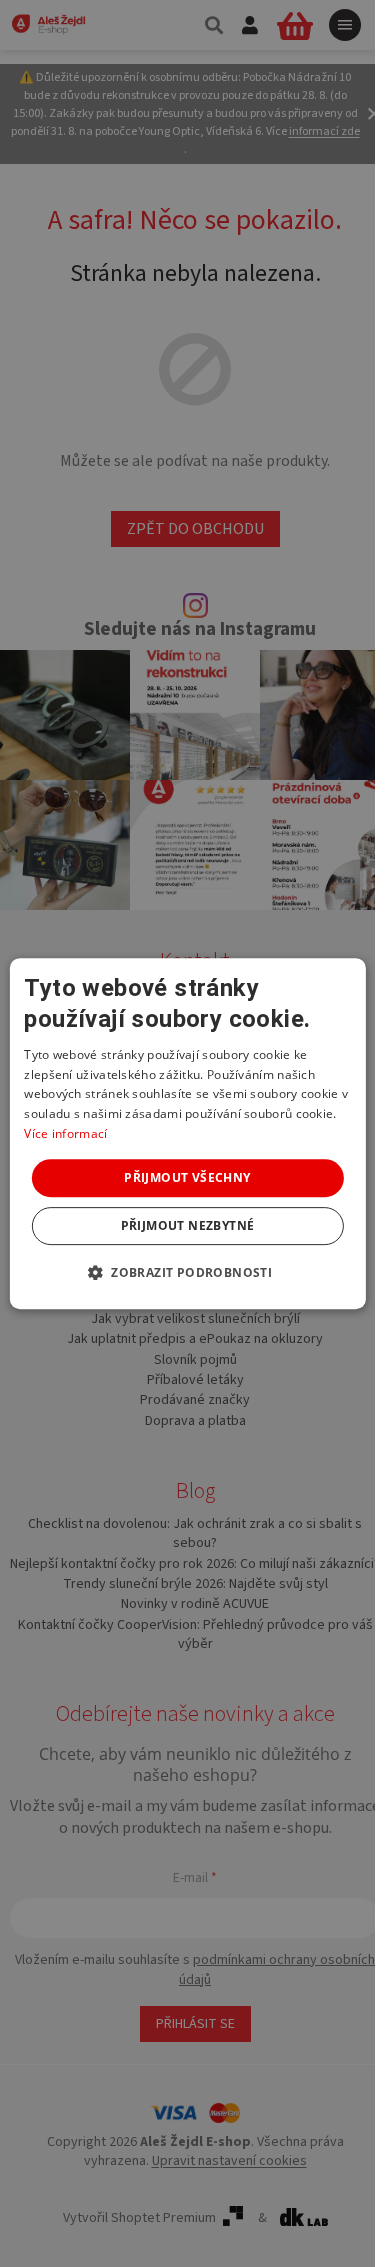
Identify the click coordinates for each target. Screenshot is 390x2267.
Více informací (65, 1133)
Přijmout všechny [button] (187, 1177)
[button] (187, 1272)
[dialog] (187, 1134)
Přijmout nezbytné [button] (188, 1225)
